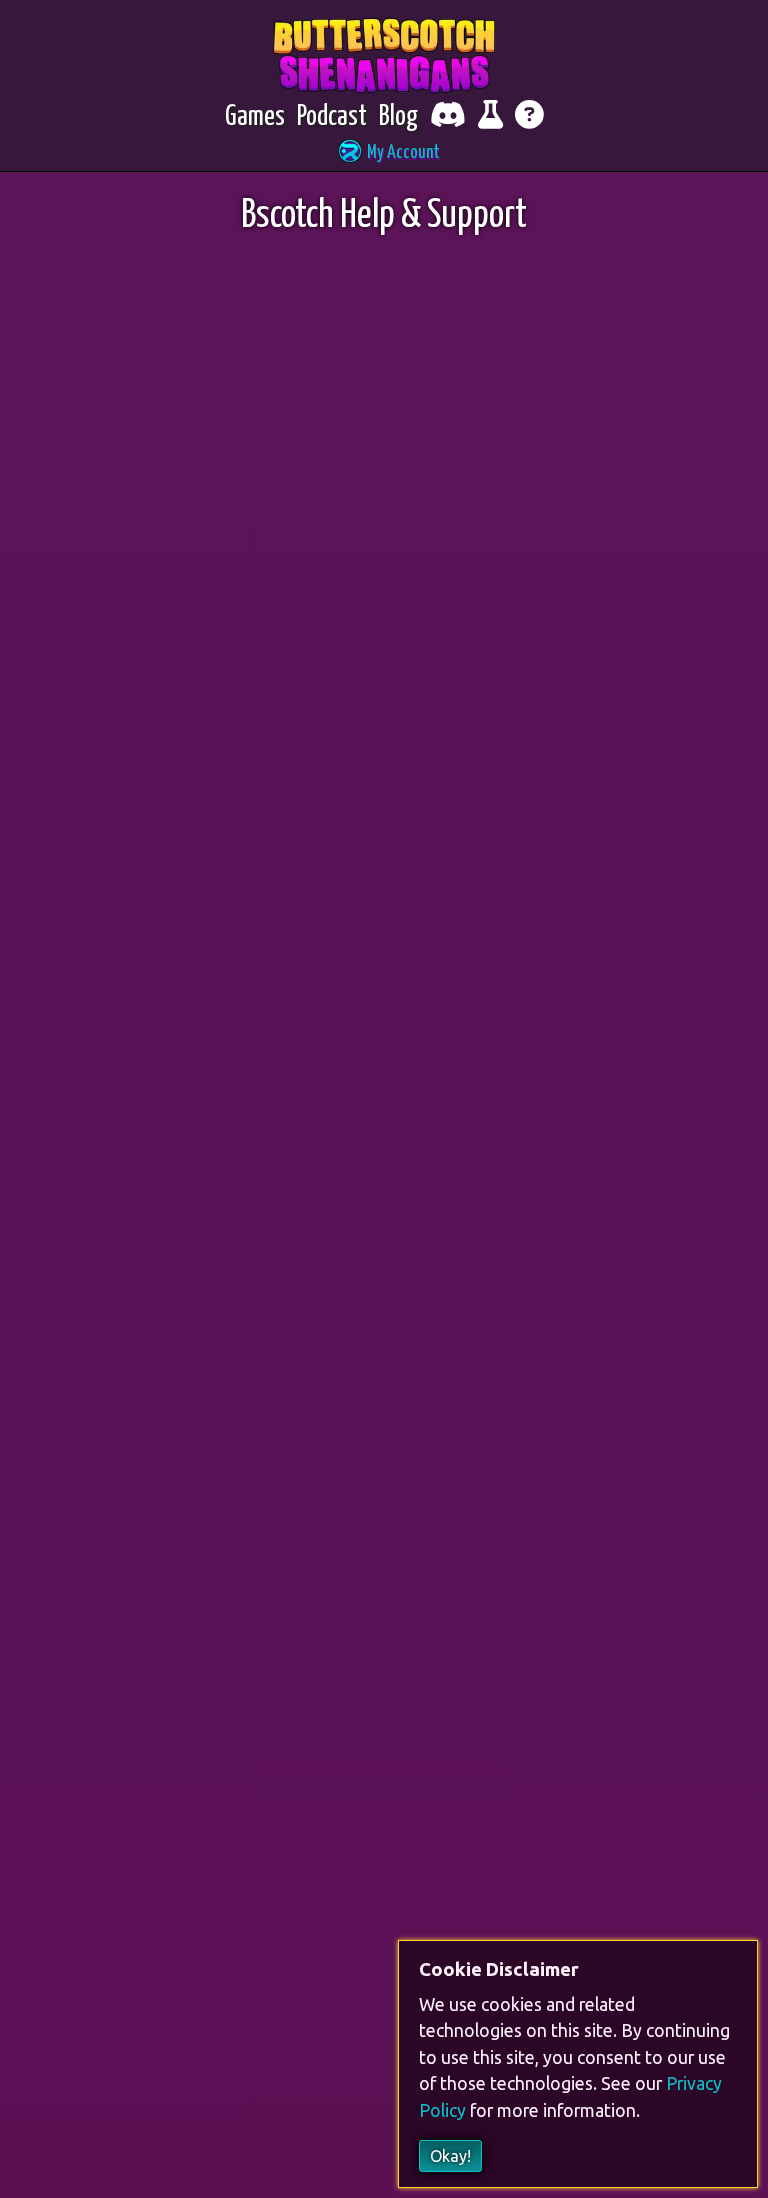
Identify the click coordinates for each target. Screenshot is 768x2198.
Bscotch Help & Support (384, 216)
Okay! (450, 2156)
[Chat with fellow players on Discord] (448, 117)
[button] (384, 153)
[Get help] (529, 117)
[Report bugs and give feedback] (490, 117)
